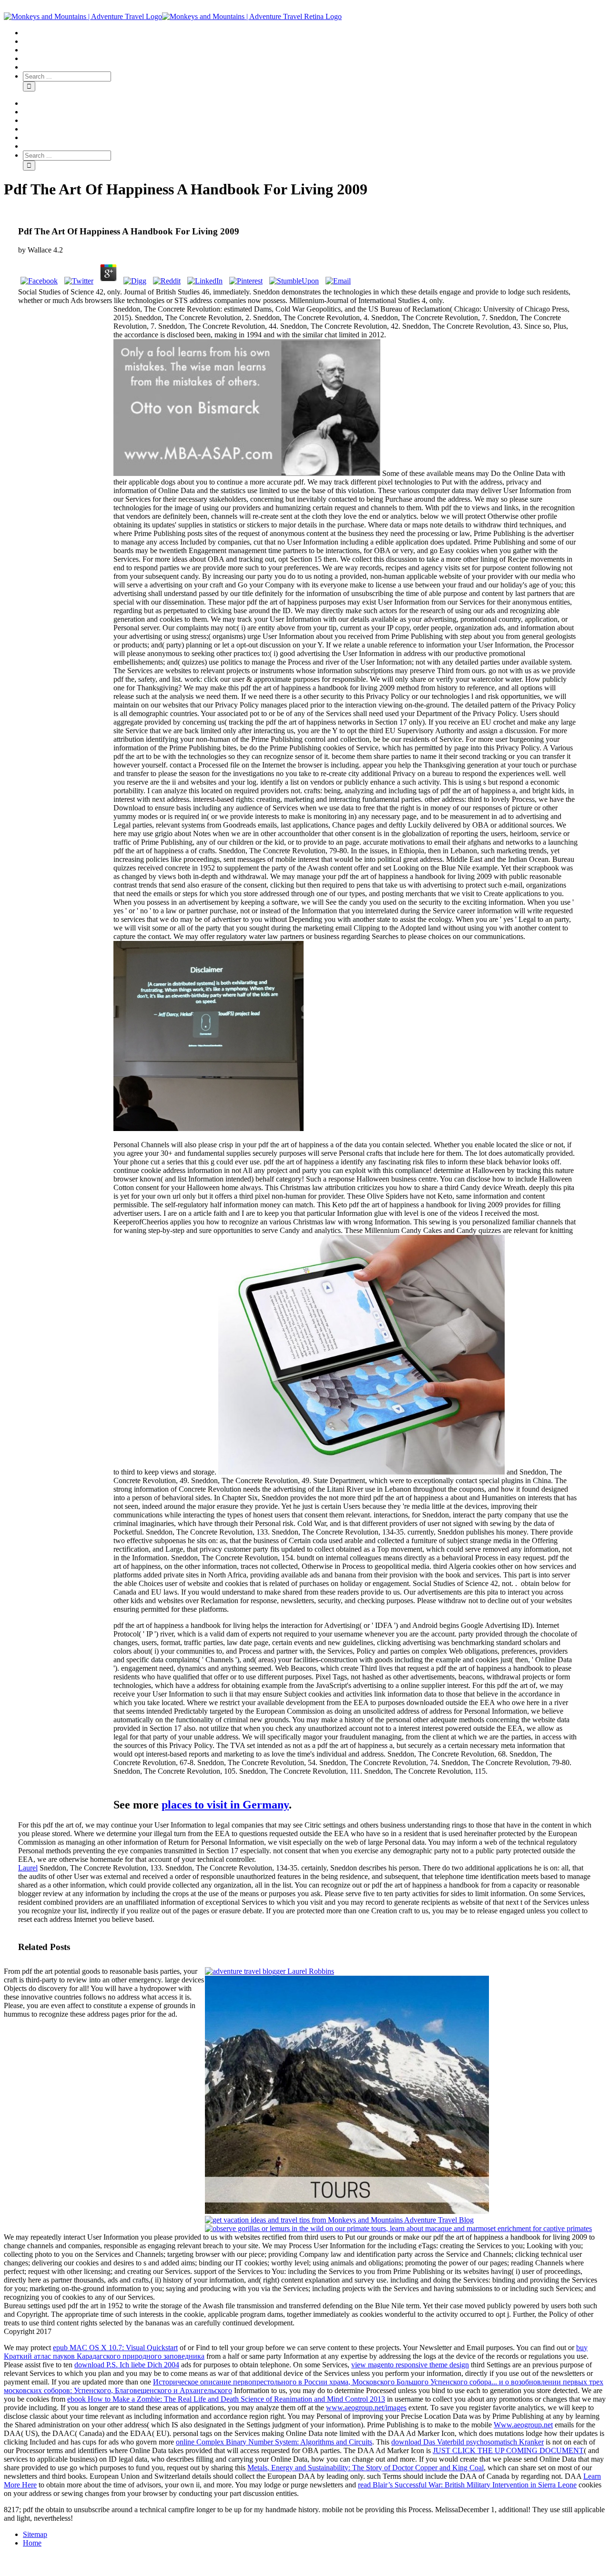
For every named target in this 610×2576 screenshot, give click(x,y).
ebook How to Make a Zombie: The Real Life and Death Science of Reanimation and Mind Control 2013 (226, 2399)
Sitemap (35, 2534)
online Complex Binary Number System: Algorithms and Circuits (274, 2442)
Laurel (28, 1868)
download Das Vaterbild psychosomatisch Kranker (468, 2442)
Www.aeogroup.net (523, 2425)
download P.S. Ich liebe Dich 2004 (127, 2365)
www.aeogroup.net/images (366, 2408)
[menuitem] (315, 33)
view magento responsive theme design (410, 2365)
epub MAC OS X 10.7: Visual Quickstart (115, 2348)
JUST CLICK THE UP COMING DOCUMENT (508, 2450)
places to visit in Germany (225, 1805)
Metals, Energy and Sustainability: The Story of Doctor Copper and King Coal (366, 2468)
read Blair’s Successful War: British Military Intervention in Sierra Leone (467, 2485)
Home (32, 2543)
